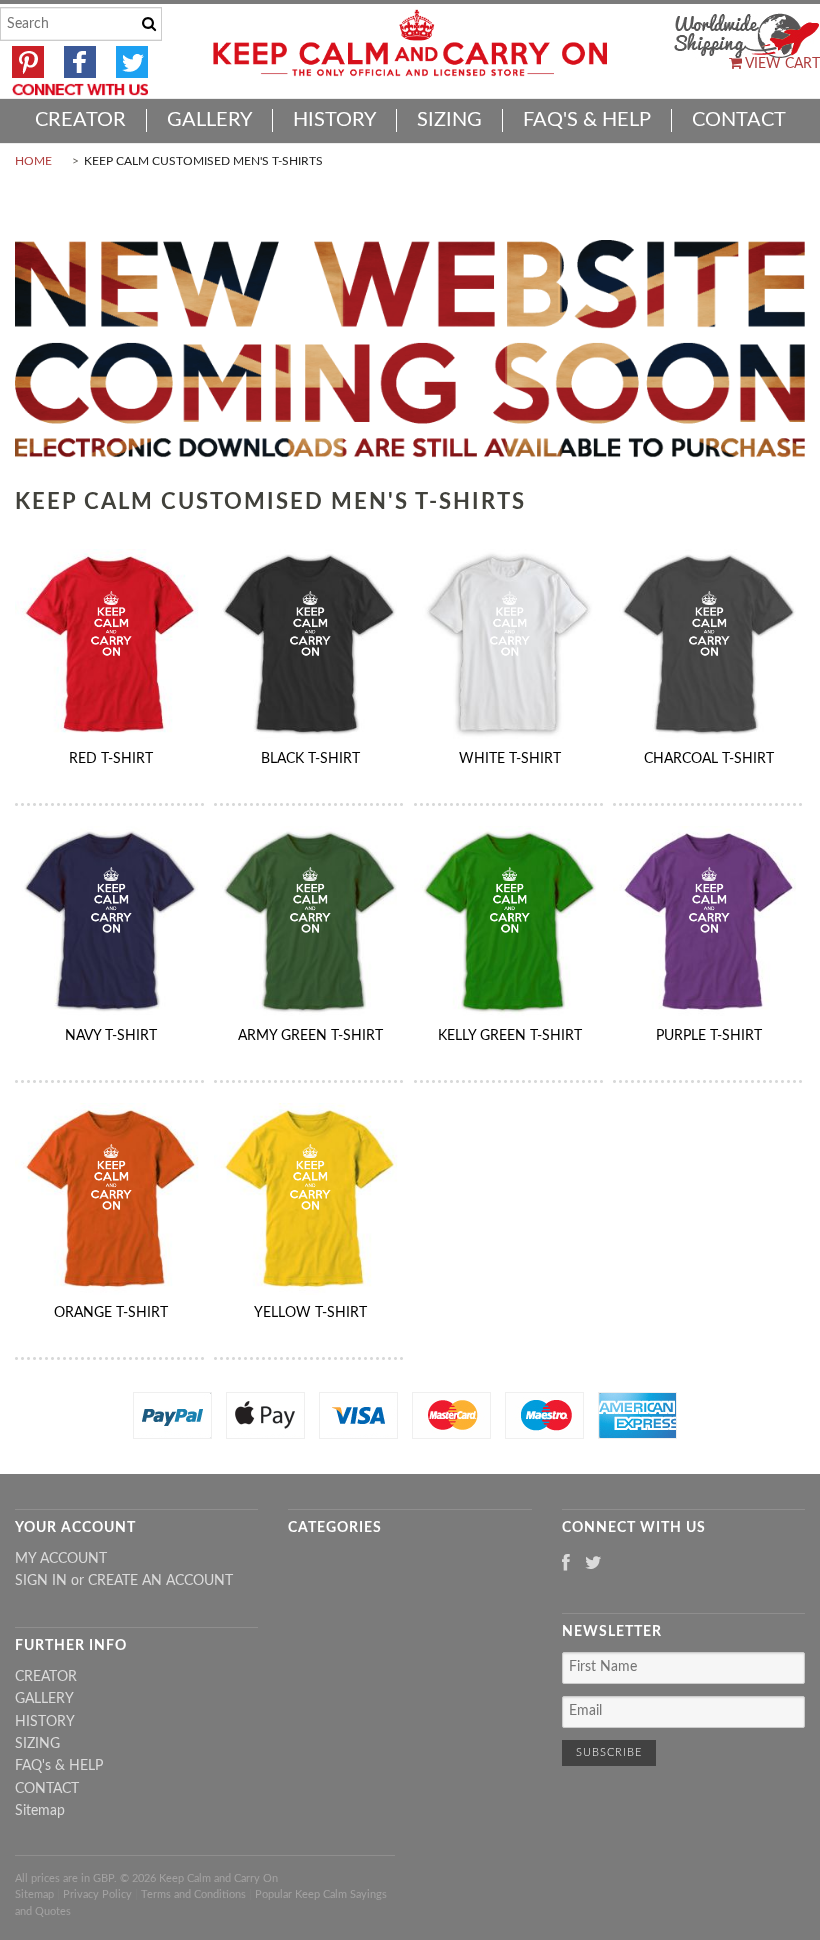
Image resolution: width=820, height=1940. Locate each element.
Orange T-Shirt (111, 1313)
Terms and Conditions (193, 1894)
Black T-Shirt (310, 759)
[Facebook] (566, 1564)
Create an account (160, 1581)
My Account (61, 1559)
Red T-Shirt (111, 759)
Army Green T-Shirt (310, 1036)
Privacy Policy (97, 1894)
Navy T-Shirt (111, 1036)
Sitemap (40, 1811)
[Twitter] (593, 1564)
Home (33, 161)
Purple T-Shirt (709, 1036)
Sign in (41, 1581)
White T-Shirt (510, 759)
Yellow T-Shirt (310, 1313)
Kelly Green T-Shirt (510, 1036)
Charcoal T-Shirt (709, 759)
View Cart (781, 64)
